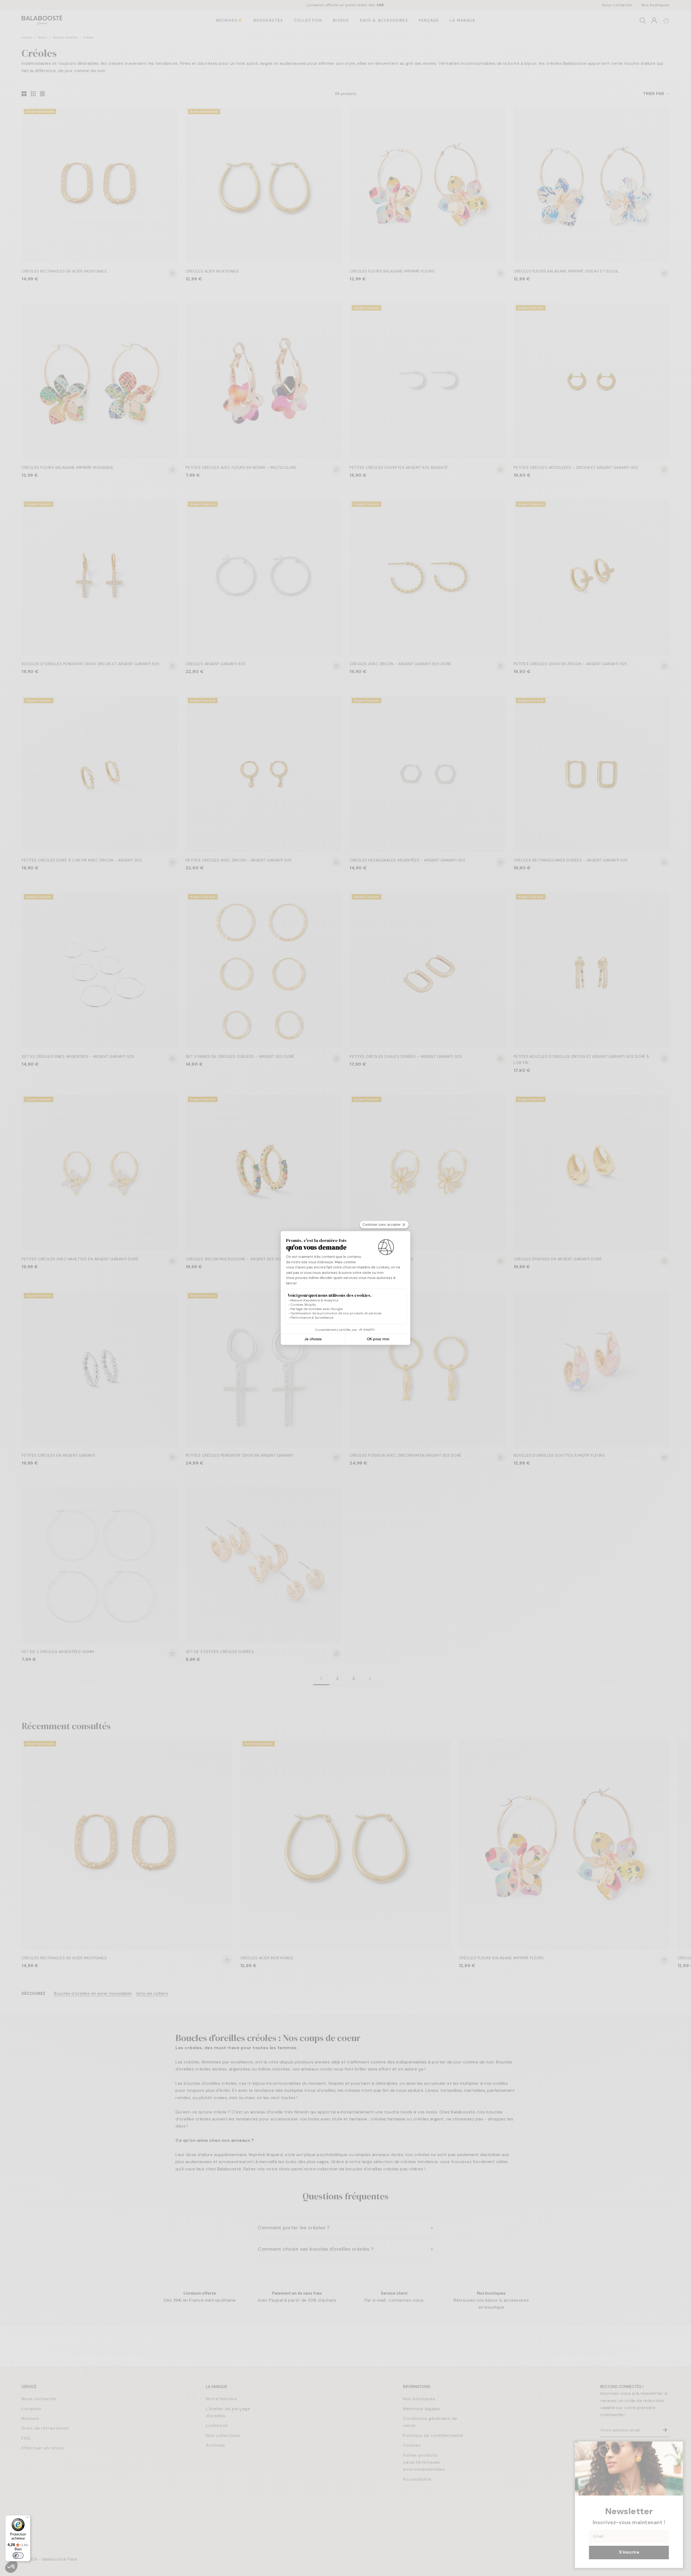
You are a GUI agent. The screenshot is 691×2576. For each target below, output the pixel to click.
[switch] (18, 2555)
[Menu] (27, 2518)
